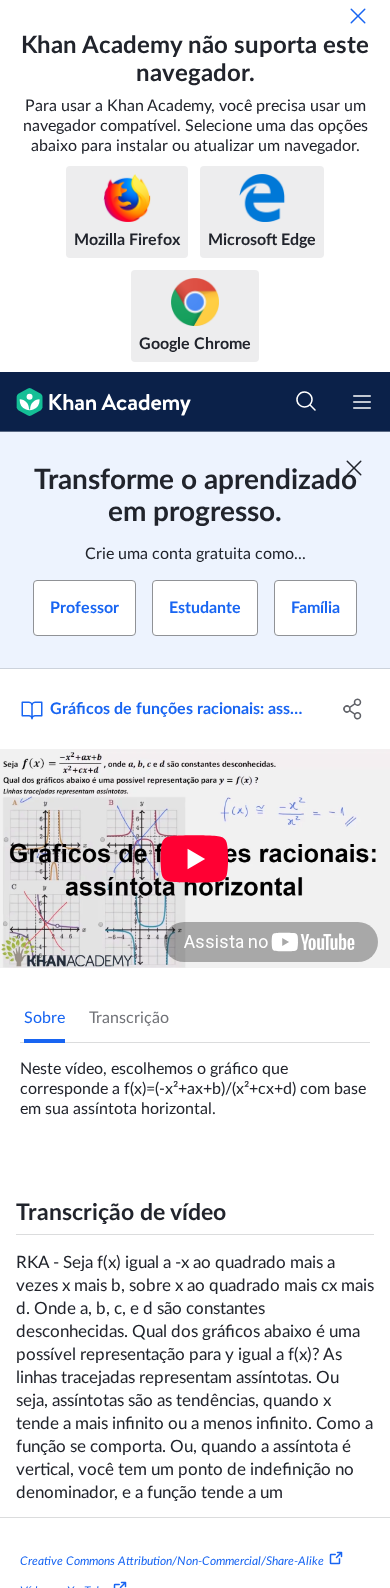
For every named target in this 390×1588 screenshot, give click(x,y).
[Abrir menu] (362, 402)
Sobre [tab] (44, 1018)
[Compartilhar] (352, 709)
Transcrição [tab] (129, 1018)
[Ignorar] (358, 16)
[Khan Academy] (95, 402)
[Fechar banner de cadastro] (354, 468)
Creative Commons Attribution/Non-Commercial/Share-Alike (172, 1561)
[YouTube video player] (195, 858)
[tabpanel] (195, 1081)
